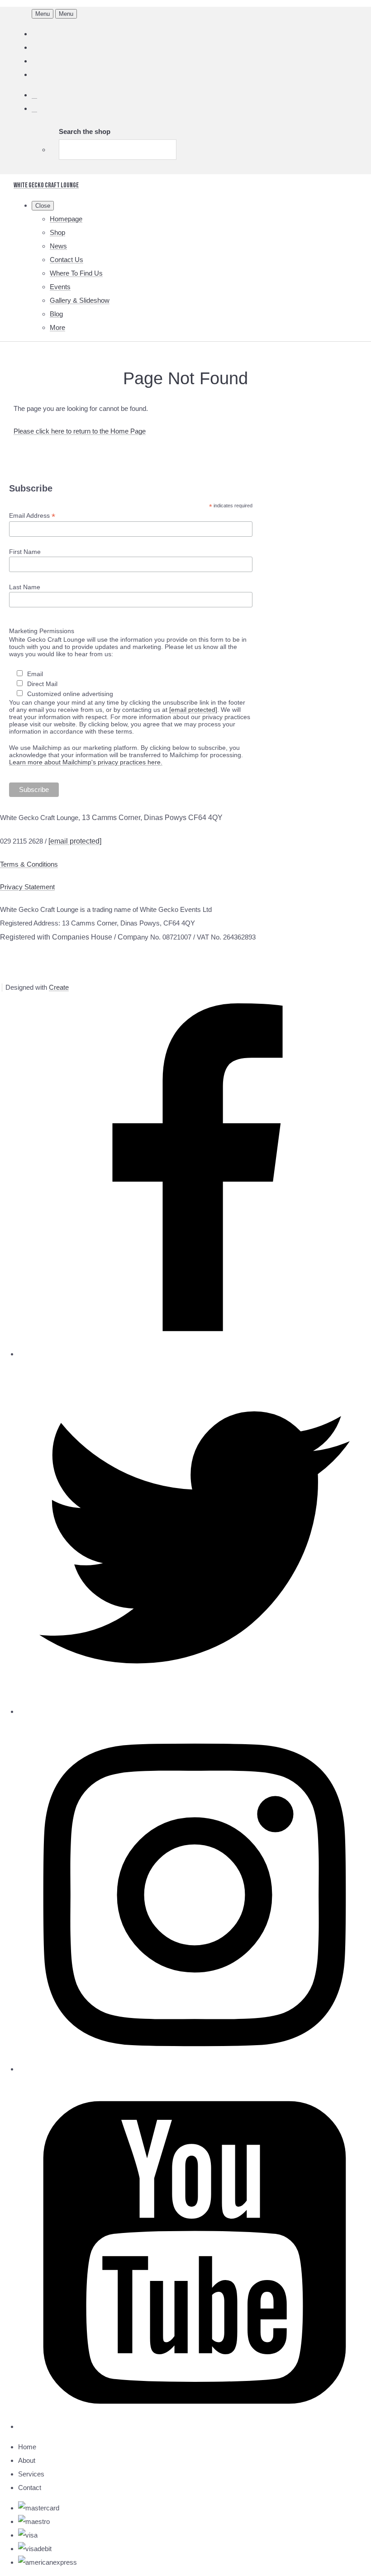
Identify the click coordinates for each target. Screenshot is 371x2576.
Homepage (66, 219)
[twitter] (195, 1711)
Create (59, 987)
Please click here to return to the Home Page (80, 431)
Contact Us (67, 260)
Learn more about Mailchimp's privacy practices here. (86, 762)
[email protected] (193, 710)
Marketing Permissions (42, 631)
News (58, 246)
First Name (25, 552)
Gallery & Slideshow (80, 300)
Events (60, 287)
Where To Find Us (76, 273)
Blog (56, 314)
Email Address (32, 516)
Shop (57, 232)
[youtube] (195, 2426)
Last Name (25, 587)
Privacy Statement (27, 887)
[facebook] (195, 1354)
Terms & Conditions (29, 864)
